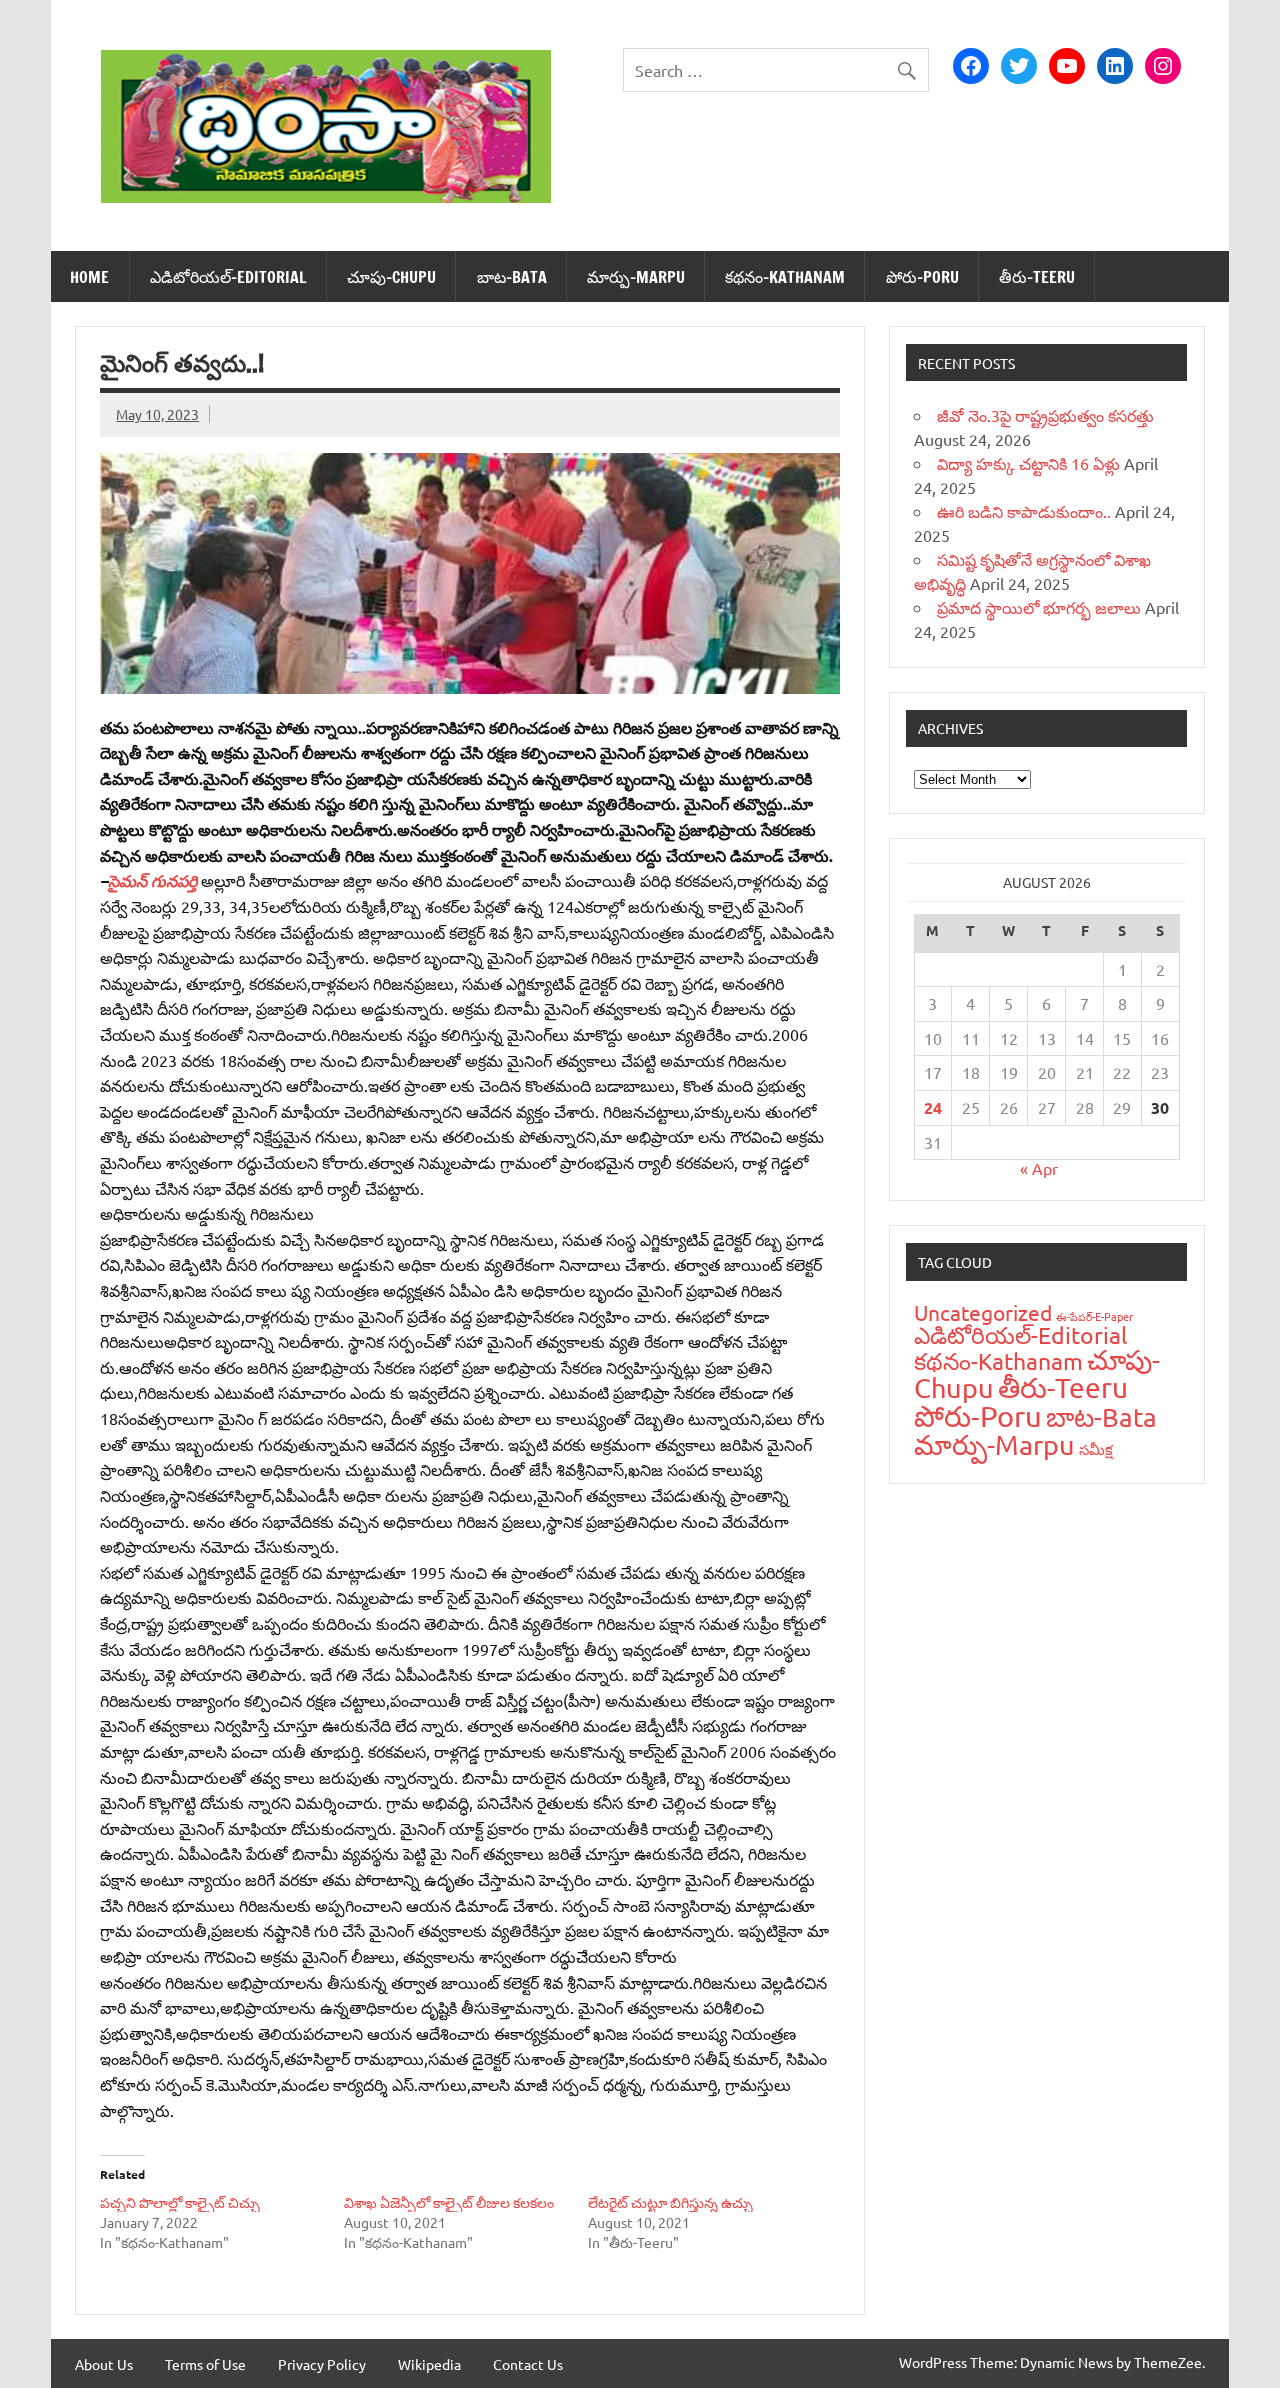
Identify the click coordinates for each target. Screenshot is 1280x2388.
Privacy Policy (322, 2364)
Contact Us (528, 2364)
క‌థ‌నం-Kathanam (785, 277)
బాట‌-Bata (512, 277)
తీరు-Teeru (1037, 277)
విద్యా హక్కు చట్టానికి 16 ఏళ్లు (1028, 463)
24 (933, 1107)
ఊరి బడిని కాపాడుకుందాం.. (1024, 511)
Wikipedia (429, 2364)
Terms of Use (205, 2364)
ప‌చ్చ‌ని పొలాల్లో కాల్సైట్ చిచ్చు (180, 2202)
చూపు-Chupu (391, 277)
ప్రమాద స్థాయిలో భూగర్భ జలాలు (1039, 607)
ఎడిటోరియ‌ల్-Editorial (228, 277)
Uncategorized (983, 1312)
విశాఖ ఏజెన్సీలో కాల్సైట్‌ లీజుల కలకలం (449, 2202)
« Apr (1039, 1168)
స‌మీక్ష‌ (1096, 1448)
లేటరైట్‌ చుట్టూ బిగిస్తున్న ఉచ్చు (670, 2202)
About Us (104, 2364)
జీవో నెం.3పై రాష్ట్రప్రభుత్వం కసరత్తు (1045, 415)
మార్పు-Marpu (636, 277)
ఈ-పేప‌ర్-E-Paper (1094, 1316)
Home (89, 277)
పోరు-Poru (922, 277)
